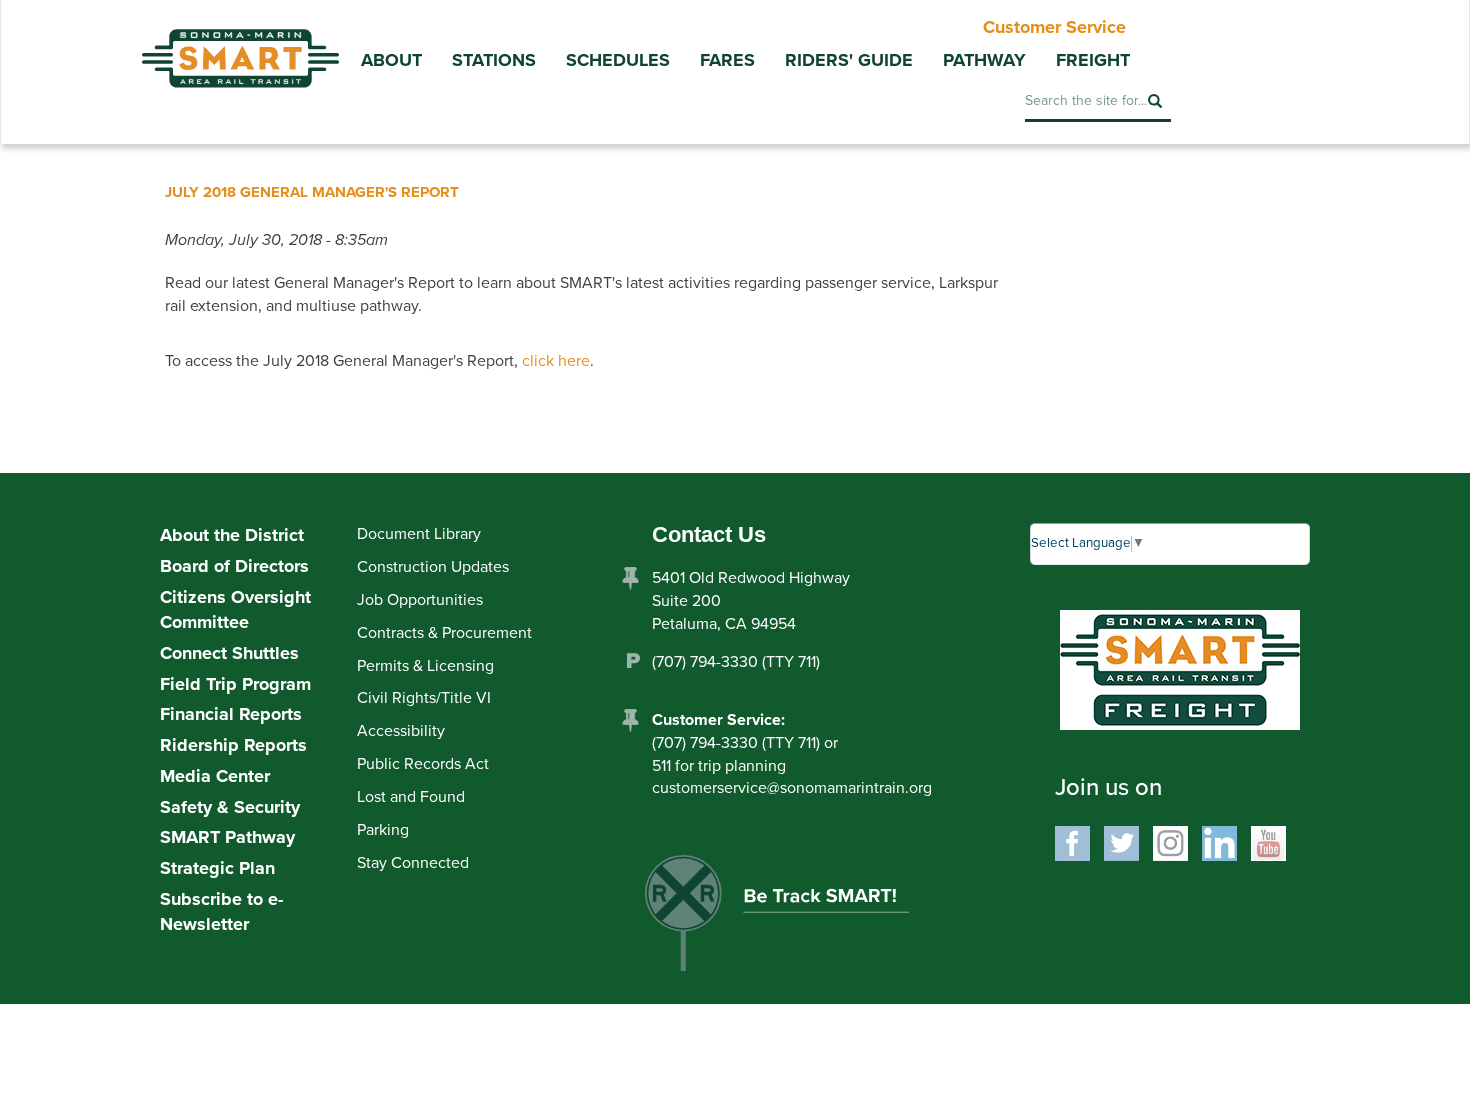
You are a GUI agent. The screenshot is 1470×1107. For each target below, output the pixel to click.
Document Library (419, 534)
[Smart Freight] (1180, 668)
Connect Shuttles (229, 653)
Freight (1093, 60)
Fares (727, 60)
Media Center (215, 776)
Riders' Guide (849, 60)
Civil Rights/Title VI (424, 698)
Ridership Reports (233, 745)
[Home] (240, 44)
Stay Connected (413, 863)
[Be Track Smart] (798, 920)
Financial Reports (231, 714)
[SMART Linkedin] (1219, 842)
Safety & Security (230, 807)
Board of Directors (234, 566)
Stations (494, 60)
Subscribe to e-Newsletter (221, 912)
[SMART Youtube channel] (1268, 842)
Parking (383, 830)
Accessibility (401, 731)
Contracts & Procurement (444, 633)
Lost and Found (411, 797)
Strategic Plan (217, 868)
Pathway (984, 60)
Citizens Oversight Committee (235, 610)
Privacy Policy (662, 1022)
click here (556, 361)
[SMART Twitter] (1121, 842)
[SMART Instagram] (1170, 842)
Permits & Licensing (425, 666)
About (391, 60)
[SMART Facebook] (1072, 842)
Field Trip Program (235, 684)
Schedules (618, 60)
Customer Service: (718, 720)
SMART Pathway (227, 837)
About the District (232, 535)
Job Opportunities (420, 600)
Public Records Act (423, 764)
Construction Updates (433, 567)
